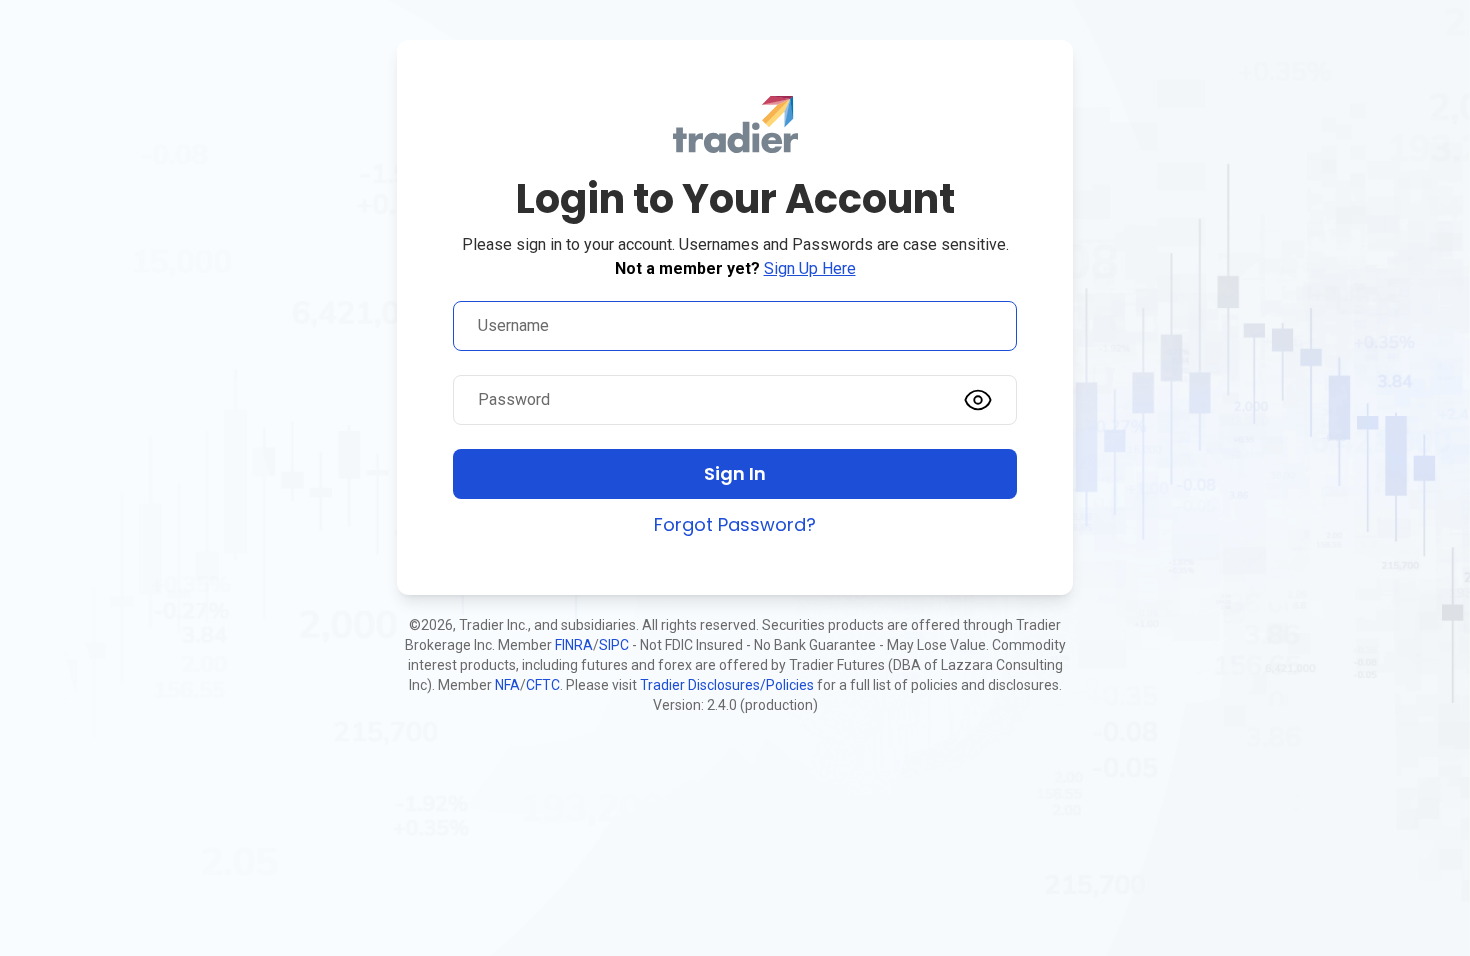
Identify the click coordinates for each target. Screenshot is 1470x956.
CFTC (543, 685)
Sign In (735, 473)
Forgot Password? (735, 524)
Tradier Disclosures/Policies (727, 685)
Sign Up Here (810, 268)
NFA (507, 685)
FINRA (574, 645)
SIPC (614, 645)
